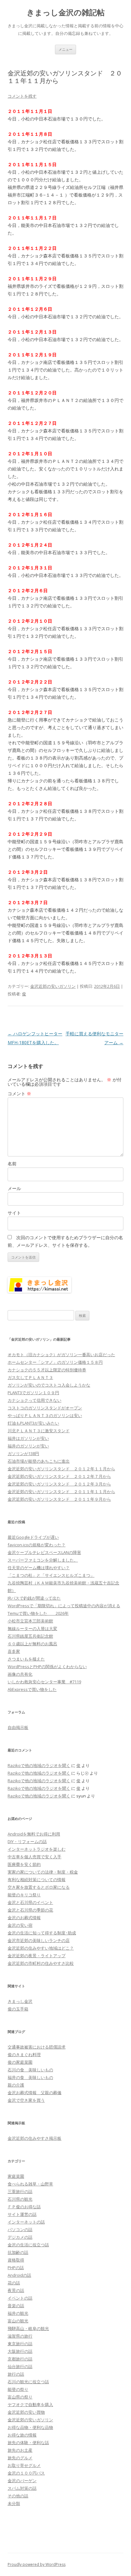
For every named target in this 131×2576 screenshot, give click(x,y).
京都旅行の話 (20, 2359)
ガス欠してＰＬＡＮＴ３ (30, 1377)
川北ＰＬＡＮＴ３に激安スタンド (39, 1431)
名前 (12, 1164)
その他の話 (18, 2496)
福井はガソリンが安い (28, 1438)
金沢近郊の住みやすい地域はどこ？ (41, 1948)
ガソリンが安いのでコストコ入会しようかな (49, 1385)
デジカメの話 (20, 2237)
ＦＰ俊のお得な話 (24, 2207)
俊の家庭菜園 (20, 2062)
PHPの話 (16, 2268)
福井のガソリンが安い (28, 1446)
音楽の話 (16, 2306)
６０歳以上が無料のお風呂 (32, 1644)
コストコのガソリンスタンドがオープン (45, 1408)
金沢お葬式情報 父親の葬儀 (34, 2093)
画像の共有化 (20, 1674)
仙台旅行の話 (20, 2366)
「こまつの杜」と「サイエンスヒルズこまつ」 (51, 1575)
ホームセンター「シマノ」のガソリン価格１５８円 (55, 1362)
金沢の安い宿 (20, 1925)
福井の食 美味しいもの (30, 2077)
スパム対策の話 (22, 2488)
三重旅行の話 (20, 2191)
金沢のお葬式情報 (24, 1918)
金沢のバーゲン (22, 2481)
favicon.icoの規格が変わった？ (37, 1545)
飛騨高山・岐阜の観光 (28, 2328)
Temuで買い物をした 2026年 (38, 1613)
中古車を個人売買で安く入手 (34, 1857)
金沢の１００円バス (26, 2473)
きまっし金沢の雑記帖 (66, 13)
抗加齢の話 (18, 2252)
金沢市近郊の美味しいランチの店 (39, 1940)
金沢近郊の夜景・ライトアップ (37, 1956)
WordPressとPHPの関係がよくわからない (47, 1667)
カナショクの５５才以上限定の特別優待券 (47, 1370)
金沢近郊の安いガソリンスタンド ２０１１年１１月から (61, 1492)
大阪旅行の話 (20, 2351)
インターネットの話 (26, 2222)
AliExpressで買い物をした (32, 1689)
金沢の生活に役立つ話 (28, 2245)
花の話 (14, 2283)
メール (14, 1188)
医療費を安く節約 (24, 1864)
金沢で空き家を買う (26, 2100)
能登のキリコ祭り (24, 1895)
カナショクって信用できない (34, 1400)
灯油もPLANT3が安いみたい (33, 1423)
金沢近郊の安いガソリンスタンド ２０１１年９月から (59, 1499)
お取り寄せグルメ (24, 2465)
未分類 (14, 2503)
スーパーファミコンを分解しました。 (43, 1560)
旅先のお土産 (20, 2450)
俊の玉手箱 (18, 2009)
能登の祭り (18, 2389)
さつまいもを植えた (26, 1659)
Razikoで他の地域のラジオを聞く (39, 1765)
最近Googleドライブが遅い (33, 1537)
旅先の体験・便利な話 (28, 2443)
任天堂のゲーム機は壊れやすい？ (39, 1568)
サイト (14, 1213)
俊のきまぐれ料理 (24, 2055)
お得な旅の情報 (22, 2435)
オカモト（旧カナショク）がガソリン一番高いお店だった (61, 1355)
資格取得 (16, 2260)
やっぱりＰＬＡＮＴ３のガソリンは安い (45, 1415)
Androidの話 (19, 2275)
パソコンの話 (20, 2230)
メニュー (65, 49)
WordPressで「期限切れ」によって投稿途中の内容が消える (64, 1606)
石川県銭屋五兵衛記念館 (30, 1636)
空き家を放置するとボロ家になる (39, 1887)
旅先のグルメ (20, 2458)
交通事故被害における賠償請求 (37, 2047)
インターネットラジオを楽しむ (37, 1849)
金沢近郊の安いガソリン (53, 986)
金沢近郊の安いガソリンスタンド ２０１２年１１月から (61, 1469)
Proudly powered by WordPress (37, 2564)
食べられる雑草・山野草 (30, 2184)
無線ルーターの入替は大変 (32, 1628)
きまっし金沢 (20, 2001)
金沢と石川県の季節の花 (30, 1910)
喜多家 (14, 1651)
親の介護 (16, 2085)
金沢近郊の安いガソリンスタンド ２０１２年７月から (59, 1476)
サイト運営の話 (22, 2214)
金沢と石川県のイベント (30, 1902)
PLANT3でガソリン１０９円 (33, 1393)
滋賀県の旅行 (20, 2336)
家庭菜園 (16, 2176)
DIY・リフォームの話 (27, 1841)
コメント (19, 1094)
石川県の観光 (20, 2199)
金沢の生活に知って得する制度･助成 (42, 1933)
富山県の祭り (20, 2397)
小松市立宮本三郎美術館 (30, 1621)
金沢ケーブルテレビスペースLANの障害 (44, 1552)
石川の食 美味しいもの (30, 2070)
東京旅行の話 (20, 2344)
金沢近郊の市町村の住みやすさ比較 (41, 1963)
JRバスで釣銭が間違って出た (34, 1598)
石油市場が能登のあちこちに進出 (39, 1461)
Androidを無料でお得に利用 (34, 1834)
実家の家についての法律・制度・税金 (43, 1872)
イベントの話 (20, 2298)
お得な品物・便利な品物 (30, 2427)
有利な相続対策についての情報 (37, 1880)
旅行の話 (16, 2374)
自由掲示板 (18, 1727)
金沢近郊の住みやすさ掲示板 (34, 2138)
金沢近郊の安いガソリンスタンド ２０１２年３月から (59, 1484)
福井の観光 (18, 2313)
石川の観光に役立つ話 (28, 2382)
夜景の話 (16, 2290)
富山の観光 (18, 2321)
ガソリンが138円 (23, 1453)
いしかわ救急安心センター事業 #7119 (44, 1682)
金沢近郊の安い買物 (26, 2412)
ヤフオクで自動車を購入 (30, 2404)
